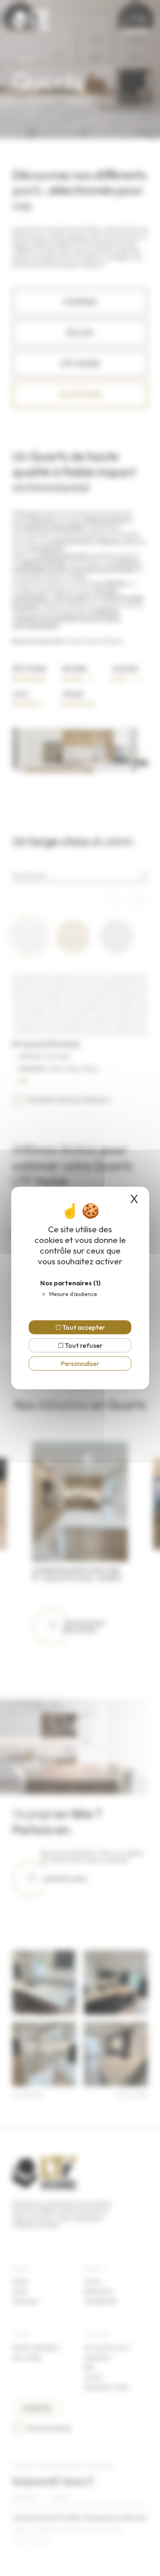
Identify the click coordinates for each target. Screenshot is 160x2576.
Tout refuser (83, 1345)
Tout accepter (83, 1327)
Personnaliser (80, 1363)
